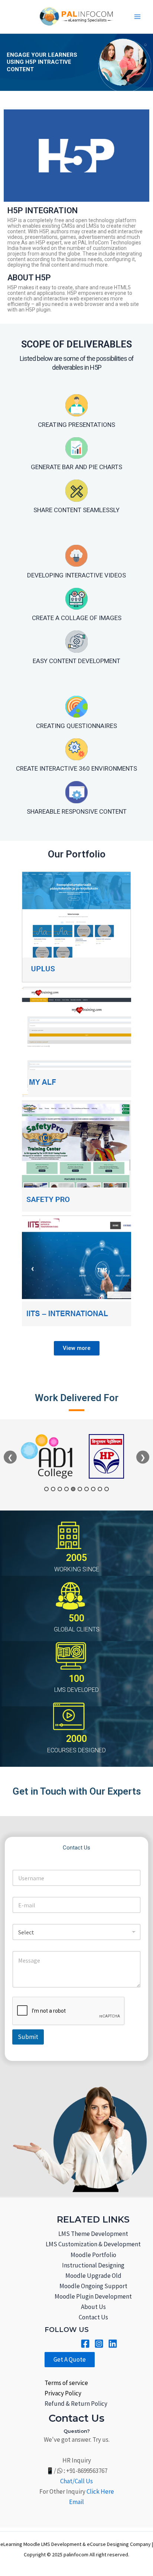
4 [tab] (66, 1489)
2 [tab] (53, 1489)
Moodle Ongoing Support (93, 2286)
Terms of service (66, 2383)
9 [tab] (100, 1489)
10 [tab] (107, 1489)
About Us (93, 2307)
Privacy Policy (63, 2393)
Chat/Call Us (76, 2481)
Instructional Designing (93, 2265)
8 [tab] (93, 1489)
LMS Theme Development (93, 2234)
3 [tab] (60, 1489)
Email (76, 2502)
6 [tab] (80, 1489)
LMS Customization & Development (93, 2244)
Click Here (100, 2491)
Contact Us (93, 2317)
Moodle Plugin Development (93, 2296)
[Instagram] (99, 2344)
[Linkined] (113, 2344)
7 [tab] (87, 1489)
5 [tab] (73, 1489)
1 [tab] (46, 1489)
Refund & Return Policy (76, 2404)
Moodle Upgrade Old (93, 2276)
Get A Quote (70, 2359)
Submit (28, 2037)
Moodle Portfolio (93, 2255)
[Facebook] (85, 2344)
